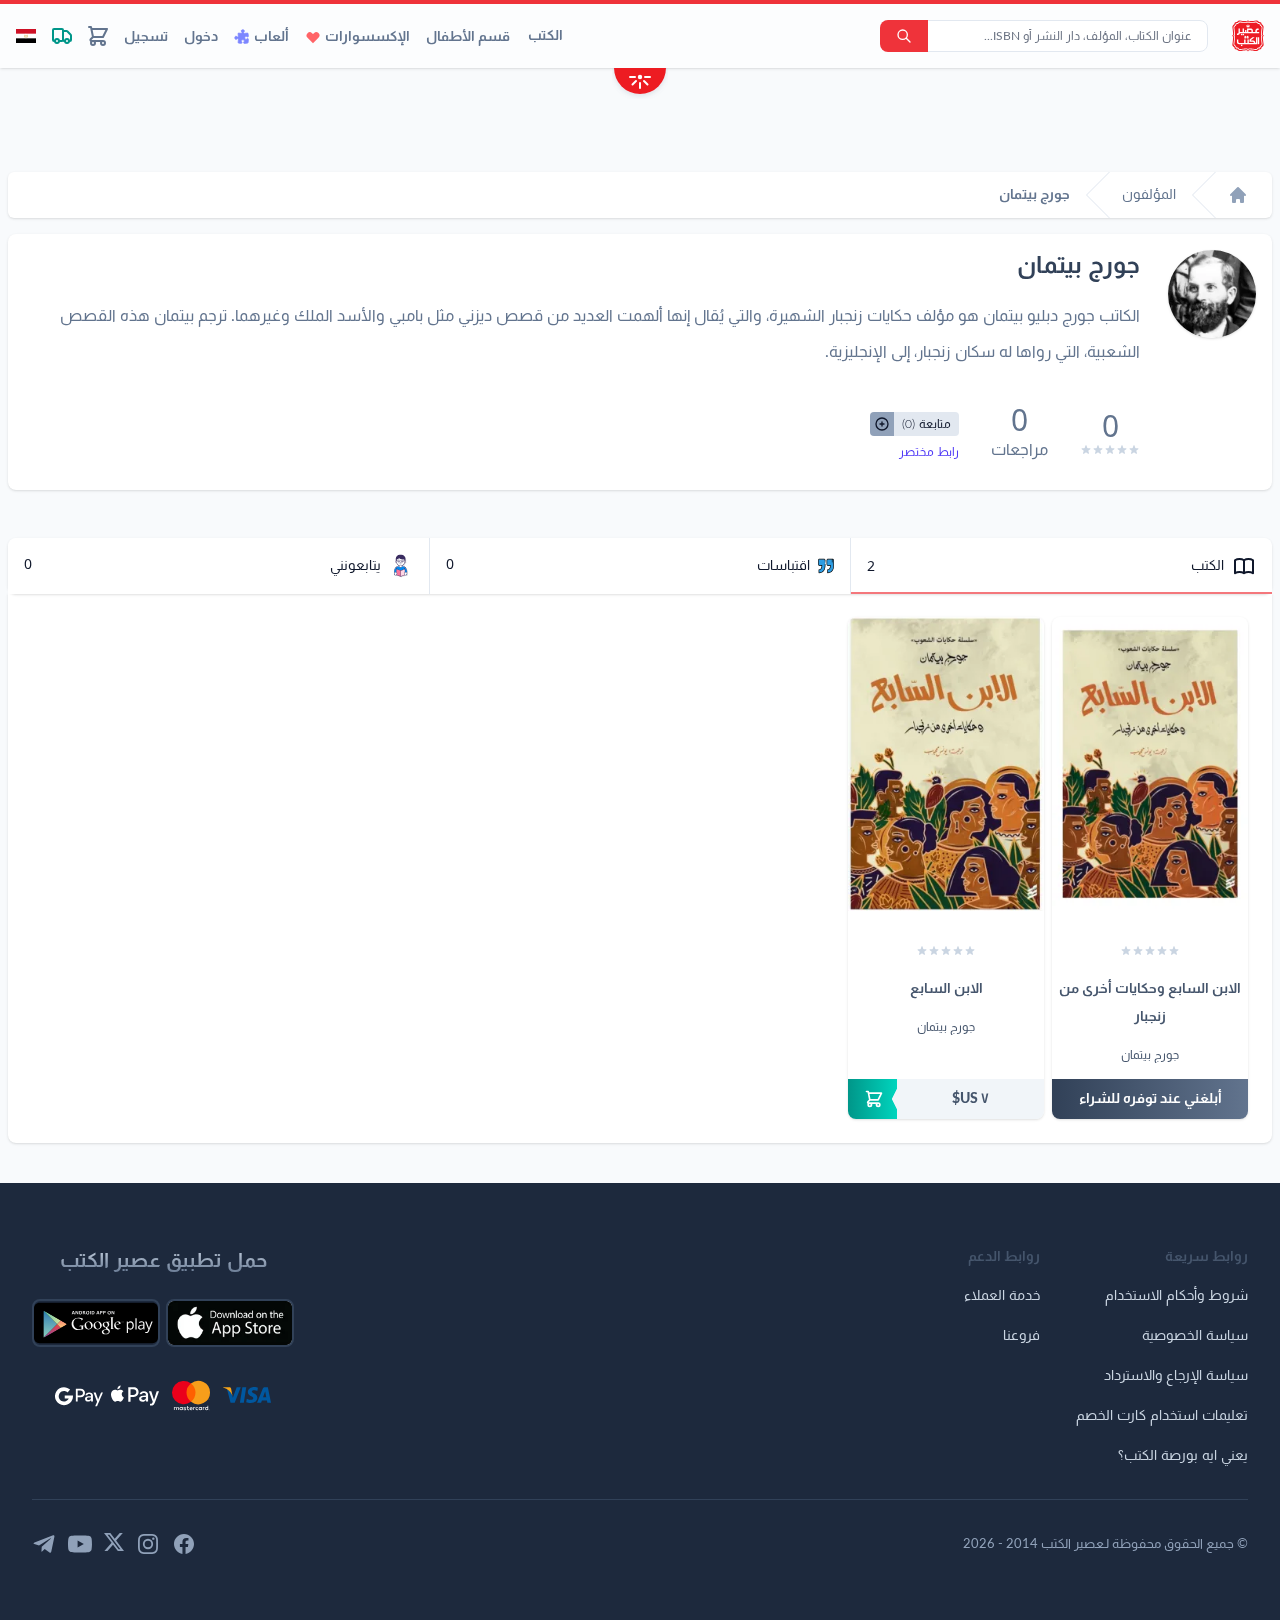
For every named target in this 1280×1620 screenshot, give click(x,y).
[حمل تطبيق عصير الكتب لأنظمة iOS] (230, 1323)
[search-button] (904, 36)
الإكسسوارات (367, 37)
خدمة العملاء (1002, 1296)
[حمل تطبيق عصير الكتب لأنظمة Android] (96, 1323)
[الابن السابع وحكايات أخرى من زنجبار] (1150, 764)
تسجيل (146, 37)
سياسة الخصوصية (1195, 1336)
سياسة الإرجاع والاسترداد (1176, 1376)
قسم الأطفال (468, 37)
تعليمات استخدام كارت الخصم (1162, 1416)
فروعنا (1021, 1336)
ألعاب (271, 37)
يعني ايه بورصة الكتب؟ (1183, 1456)
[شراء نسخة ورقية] (946, 1099)
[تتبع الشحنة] (62, 36)
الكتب (545, 36)
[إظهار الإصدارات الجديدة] (640, 83)
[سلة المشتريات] (98, 36)
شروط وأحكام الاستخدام (1176, 1296)
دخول (201, 37)
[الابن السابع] (946, 764)
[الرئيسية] (1238, 195)
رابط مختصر (929, 452)
